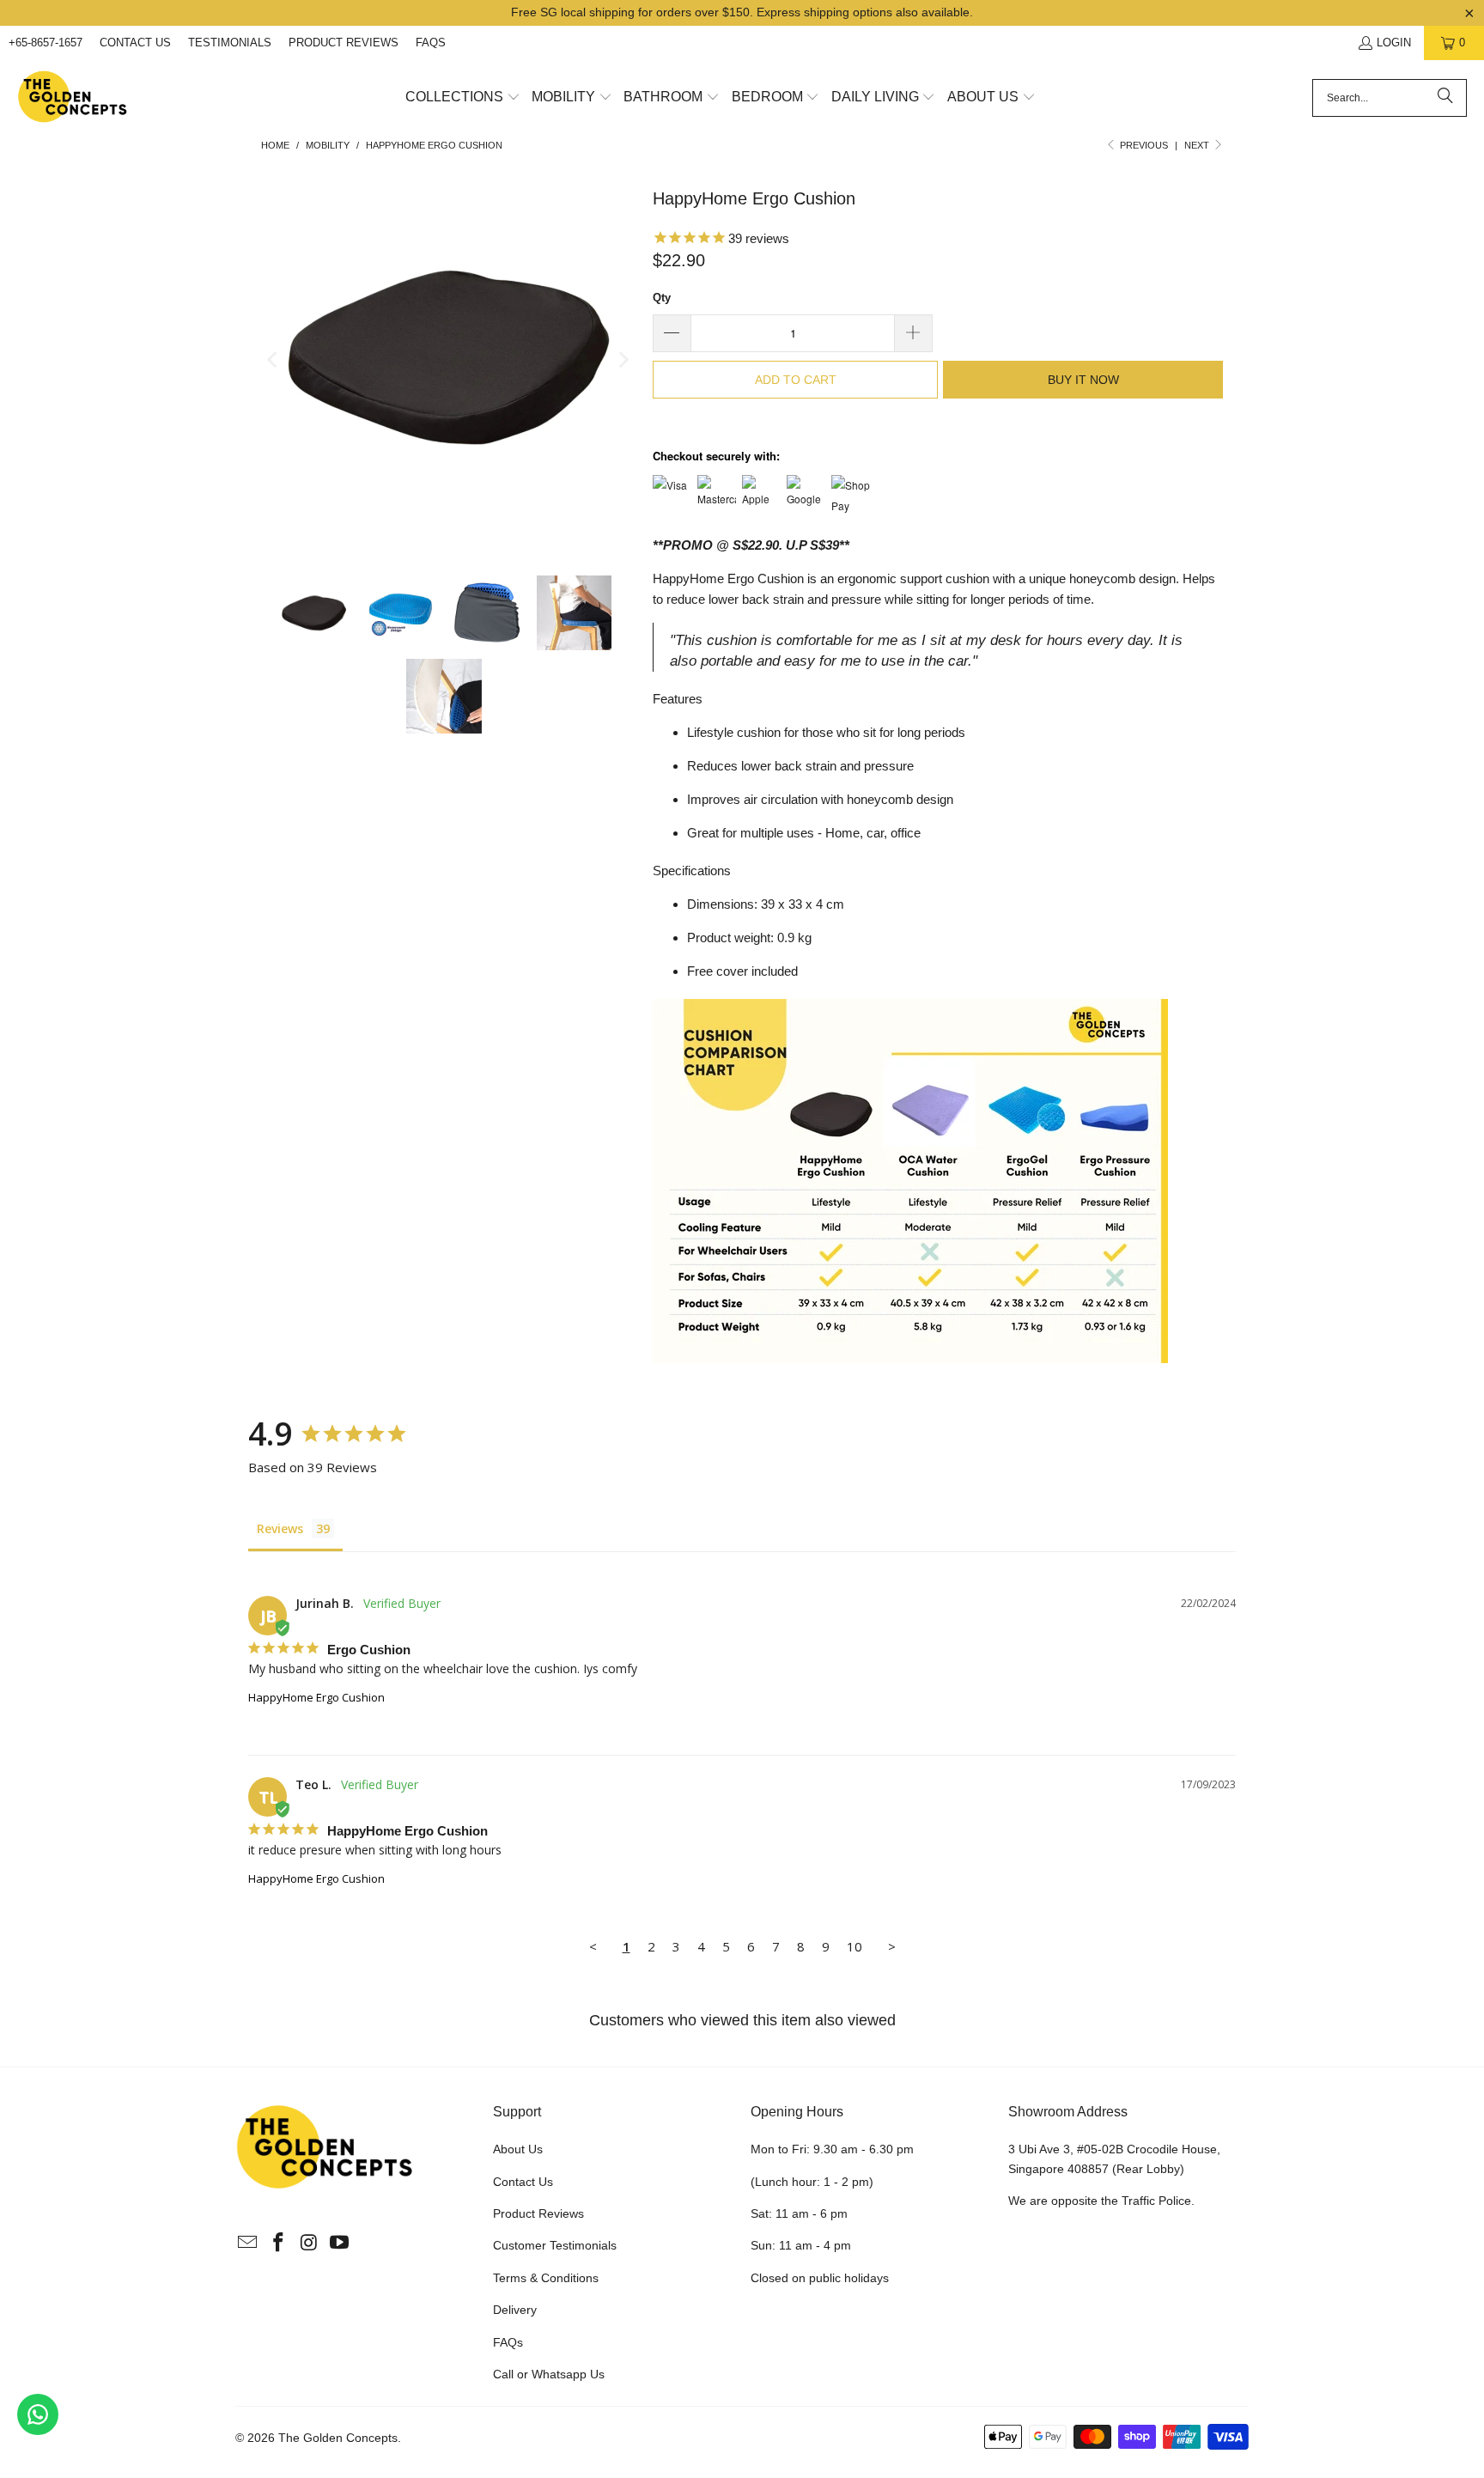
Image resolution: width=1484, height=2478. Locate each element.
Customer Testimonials (555, 2245)
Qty (662, 298)
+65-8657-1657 (46, 43)
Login (1394, 43)
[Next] (623, 359)
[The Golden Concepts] (73, 97)
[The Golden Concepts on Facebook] (279, 2244)
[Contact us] (38, 2414)
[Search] (1445, 98)
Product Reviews (344, 43)
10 (855, 1946)
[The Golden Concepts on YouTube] (340, 2244)
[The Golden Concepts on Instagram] (309, 2244)
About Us (518, 2149)
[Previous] (274, 359)
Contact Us (135, 43)
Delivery (515, 2310)
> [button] (892, 1946)
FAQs (431, 43)
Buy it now (1083, 380)
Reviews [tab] (280, 1528)
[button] (463, 98)
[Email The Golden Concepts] (248, 2244)
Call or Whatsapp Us (549, 2374)
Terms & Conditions (546, 2278)
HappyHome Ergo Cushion (316, 1697)
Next (1198, 145)
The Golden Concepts (338, 2438)
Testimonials (230, 43)
